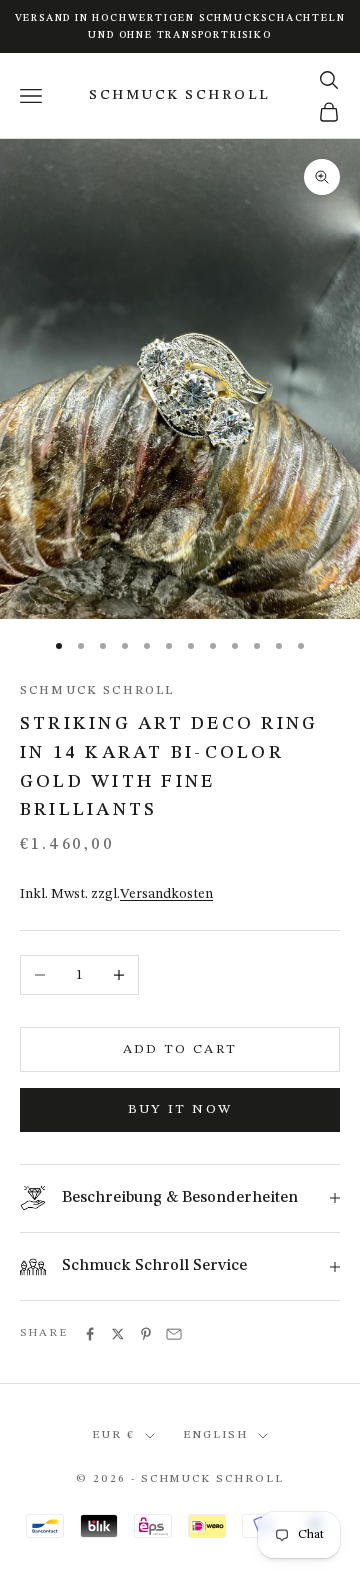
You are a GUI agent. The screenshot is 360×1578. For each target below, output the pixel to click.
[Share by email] (174, 1334)
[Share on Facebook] (90, 1334)
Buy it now (180, 1109)
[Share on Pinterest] (146, 1334)
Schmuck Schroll (97, 691)
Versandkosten (166, 894)
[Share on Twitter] (118, 1334)
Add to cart (180, 1049)
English (215, 1435)
